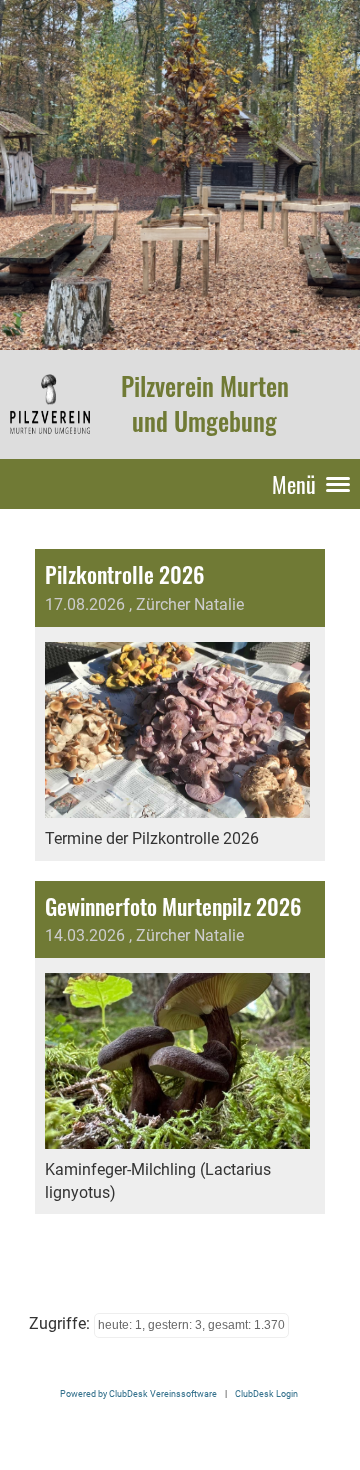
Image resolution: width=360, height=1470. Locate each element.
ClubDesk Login (266, 1393)
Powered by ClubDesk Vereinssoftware (138, 1393)
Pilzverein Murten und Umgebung (205, 403)
